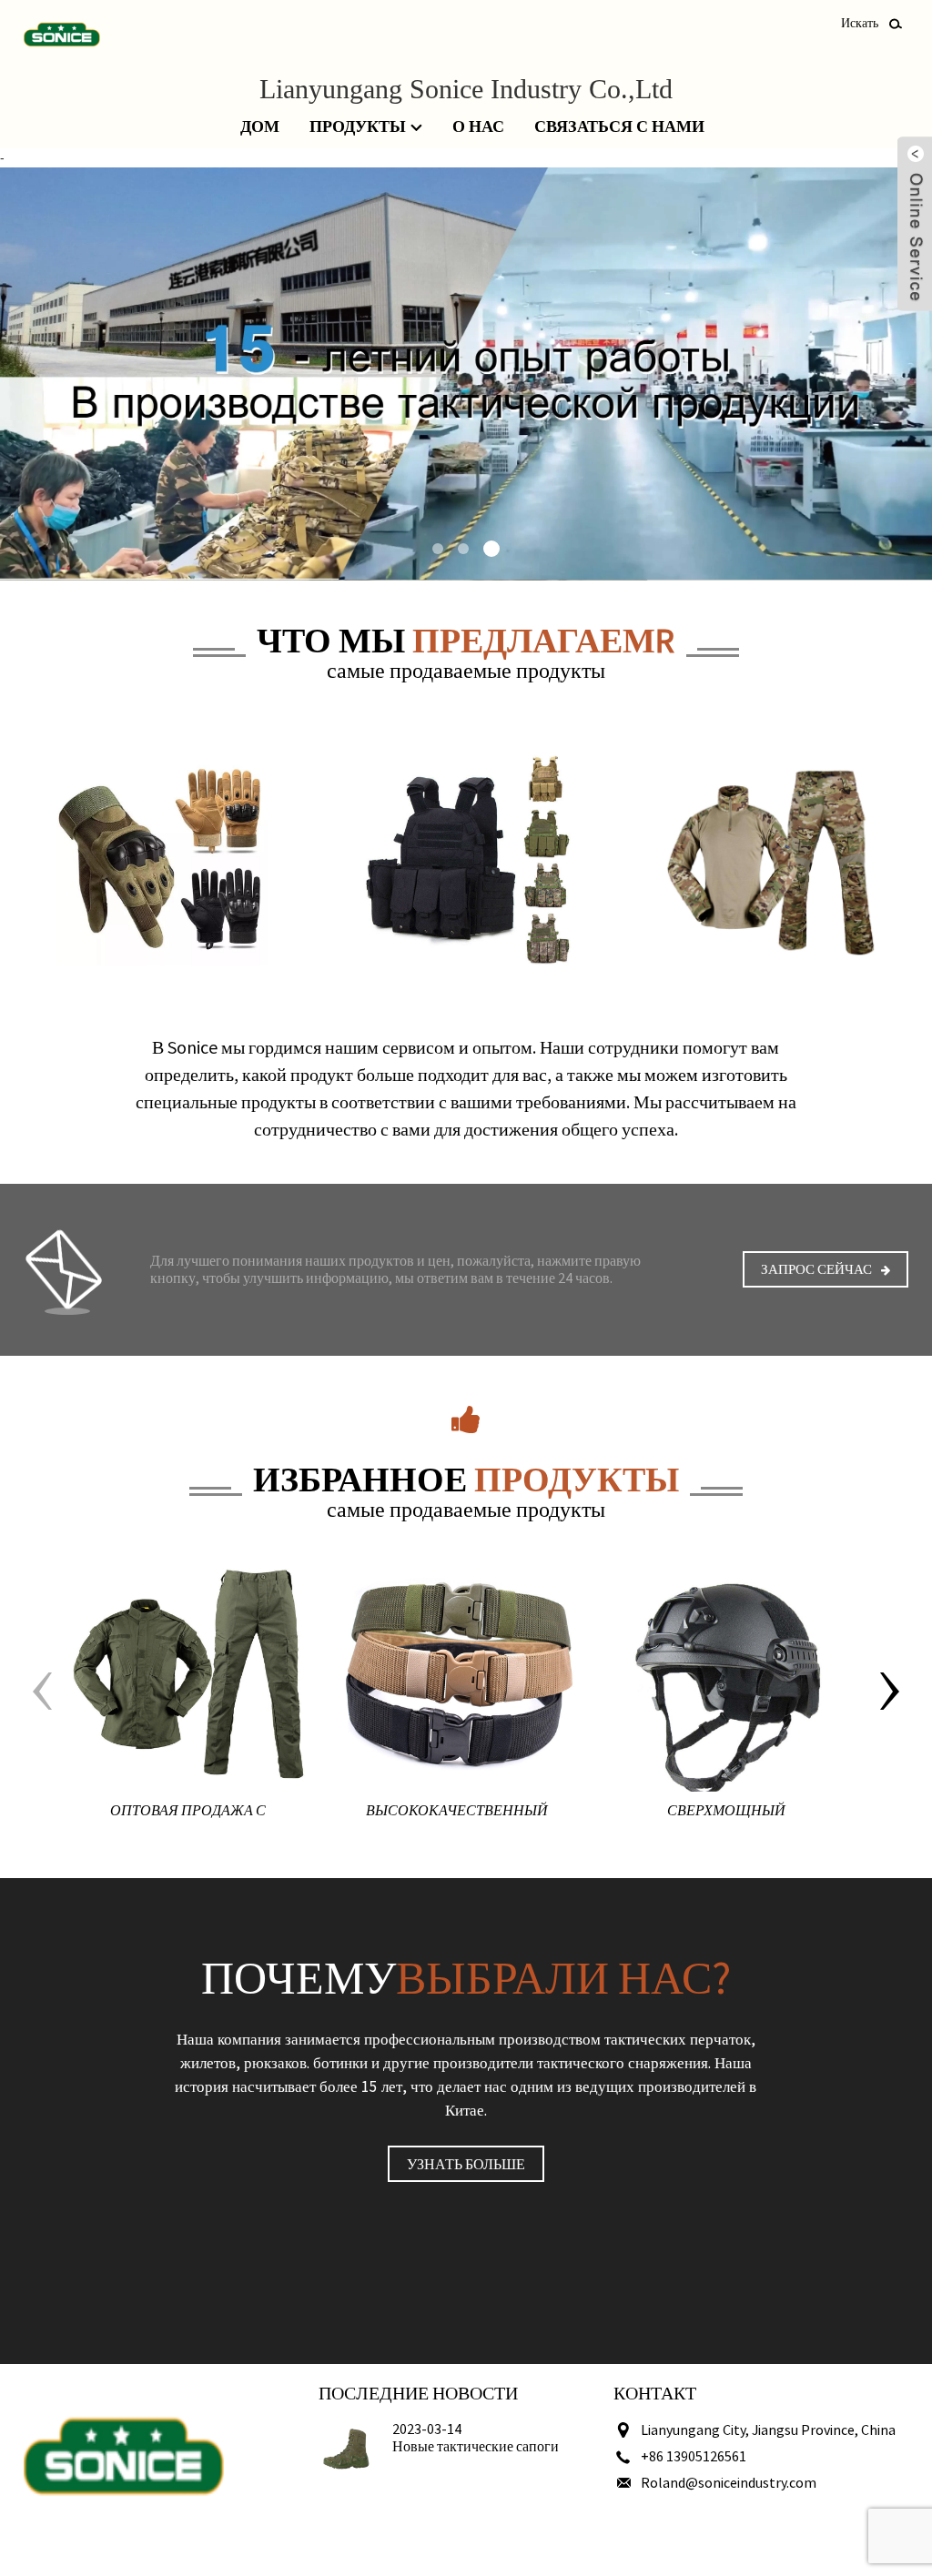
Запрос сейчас (816, 1269)
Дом (260, 126)
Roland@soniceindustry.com (729, 2482)
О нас (478, 126)
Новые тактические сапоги (476, 2446)
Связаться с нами (619, 126)
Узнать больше (466, 2164)
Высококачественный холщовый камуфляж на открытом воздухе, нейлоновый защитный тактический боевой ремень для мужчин (457, 1814)
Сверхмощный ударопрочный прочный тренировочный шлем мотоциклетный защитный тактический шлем (726, 1814)
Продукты (358, 126)
